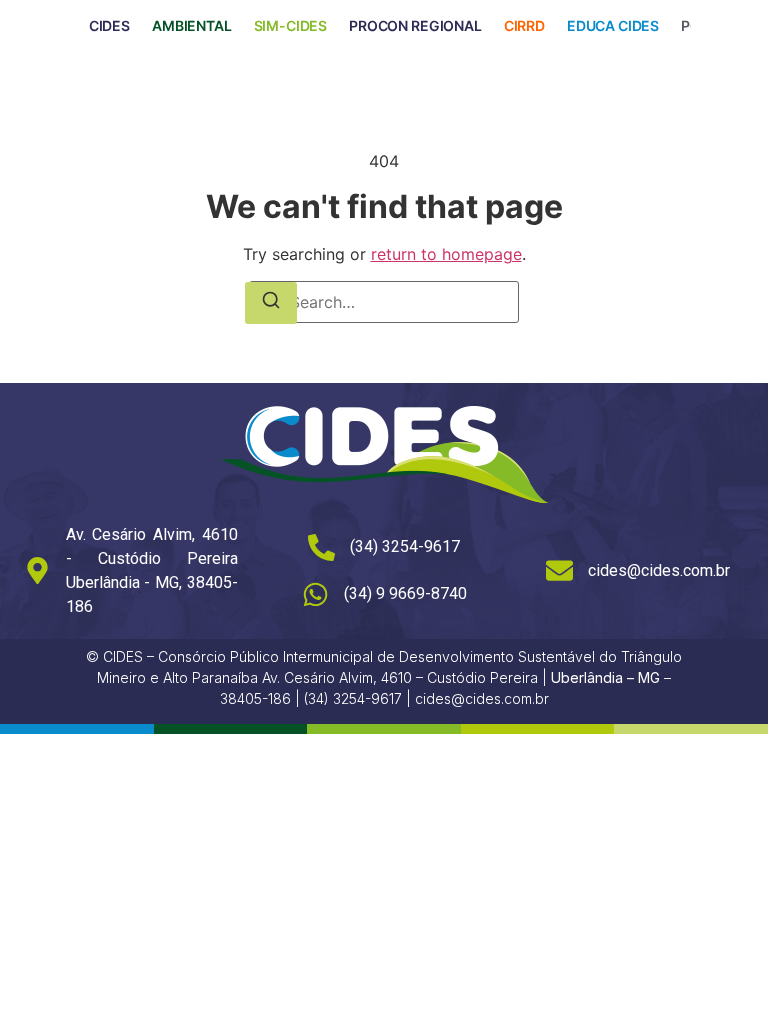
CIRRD (524, 25)
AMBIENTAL (192, 25)
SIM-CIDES (291, 25)
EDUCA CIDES (613, 25)
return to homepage (446, 254)
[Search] (271, 303)
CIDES (109, 25)
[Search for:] (384, 302)
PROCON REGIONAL (415, 25)
